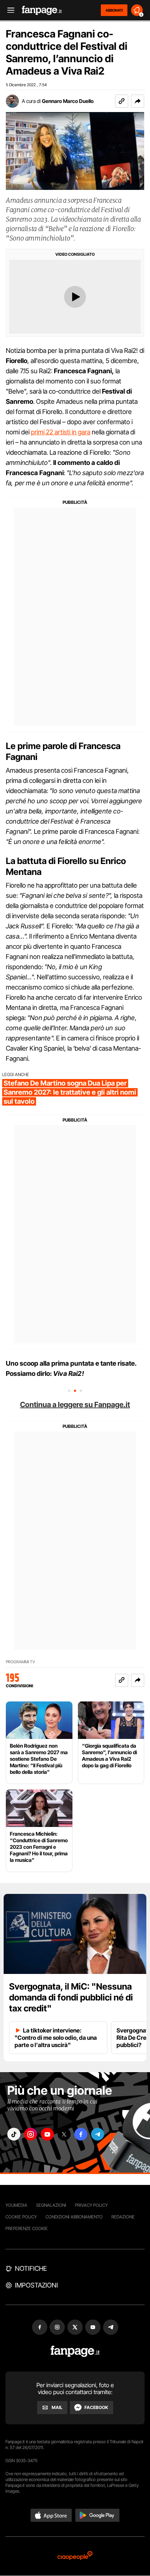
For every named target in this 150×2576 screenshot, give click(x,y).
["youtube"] (47, 2134)
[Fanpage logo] (42, 10)
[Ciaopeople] (75, 2556)
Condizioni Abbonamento (74, 2217)
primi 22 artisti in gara (61, 432)
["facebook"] (81, 2134)
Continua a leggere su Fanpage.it (75, 1405)
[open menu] (8, 10)
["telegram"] (98, 2134)
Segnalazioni (51, 2205)
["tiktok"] (14, 2134)
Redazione (123, 2217)
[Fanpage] (75, 2351)
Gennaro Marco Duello (68, 101)
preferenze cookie (27, 2228)
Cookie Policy (21, 2217)
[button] (138, 101)
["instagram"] (31, 2134)
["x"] (64, 2134)
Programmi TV (20, 1662)
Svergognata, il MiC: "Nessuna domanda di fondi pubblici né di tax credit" (71, 1997)
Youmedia (16, 2205)
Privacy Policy (91, 2205)
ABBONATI (114, 10)
